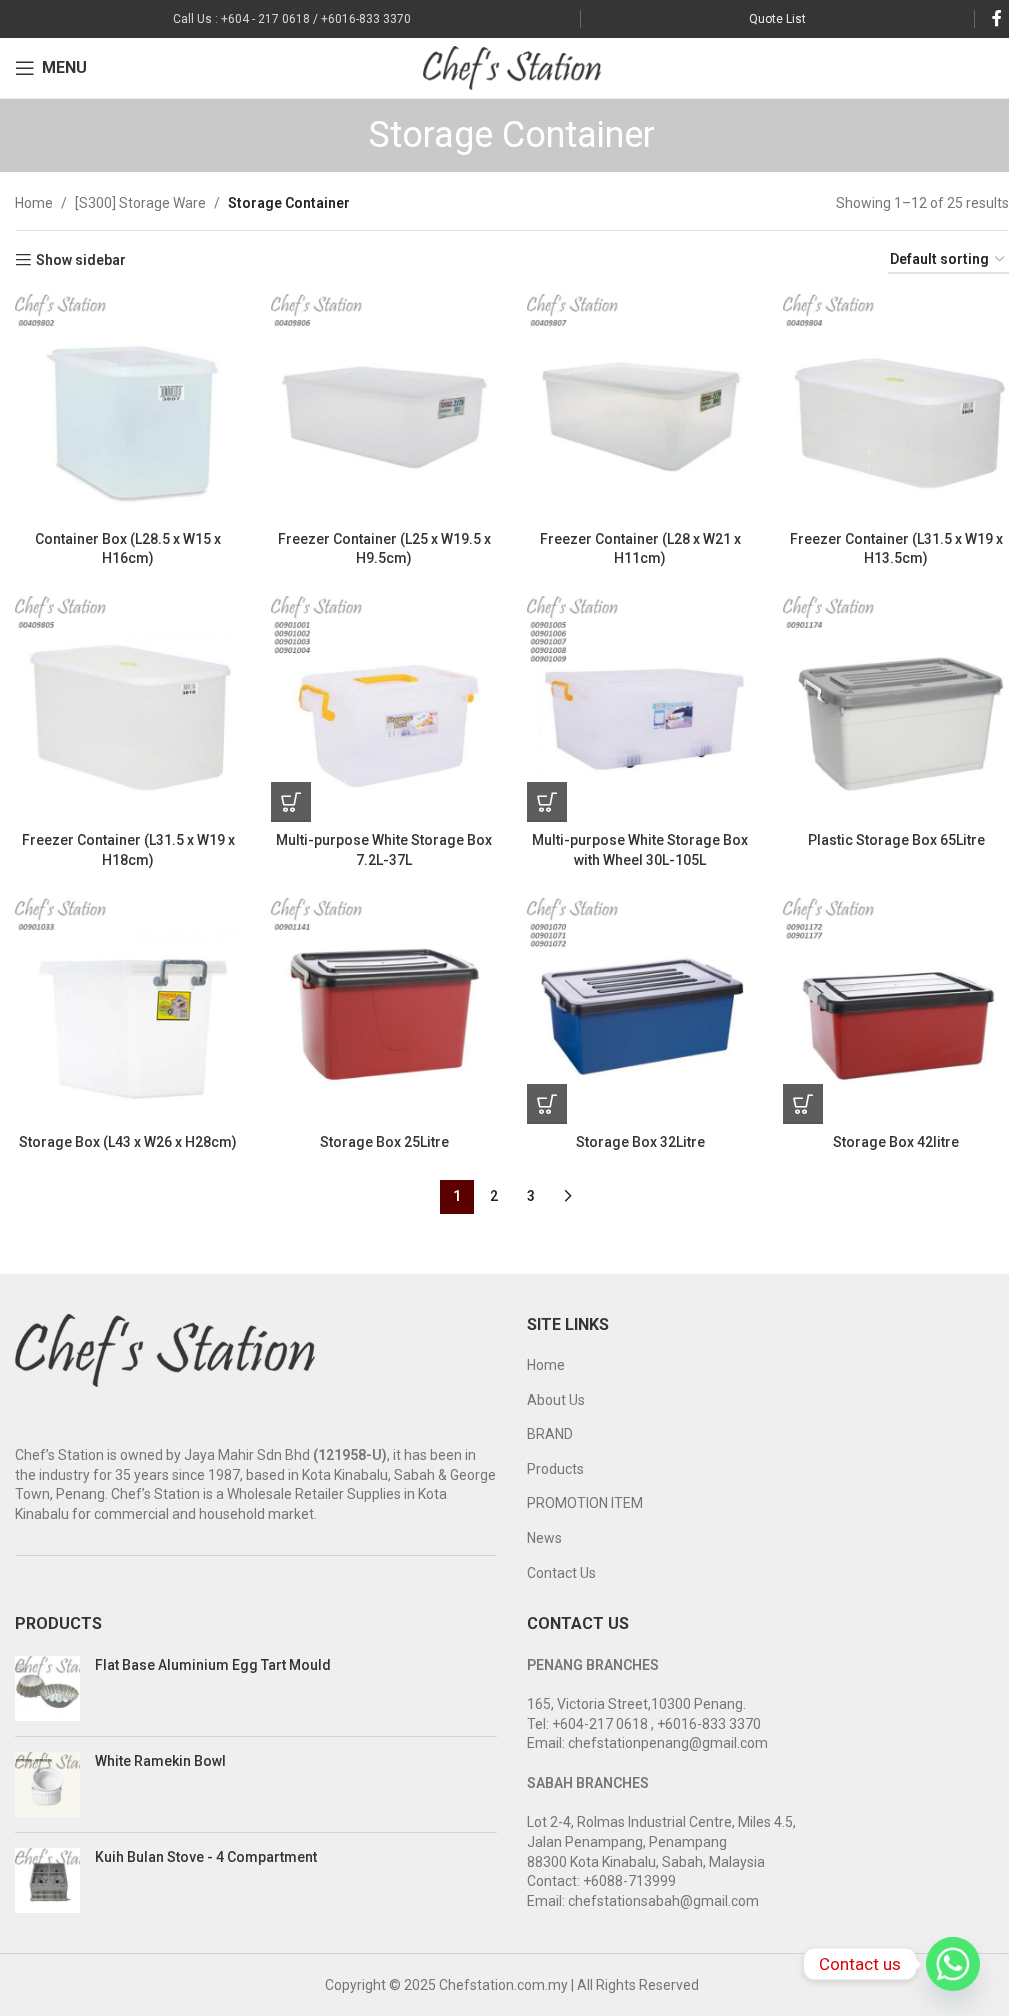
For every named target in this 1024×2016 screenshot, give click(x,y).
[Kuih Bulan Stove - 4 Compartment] (47, 1880)
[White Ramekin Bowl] (47, 1784)
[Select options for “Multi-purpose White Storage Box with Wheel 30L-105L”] (547, 802)
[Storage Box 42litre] (896, 1011)
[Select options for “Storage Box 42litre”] (803, 1104)
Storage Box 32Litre (640, 1142)
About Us (556, 1400)
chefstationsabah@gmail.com (663, 1901)
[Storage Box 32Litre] (640, 1011)
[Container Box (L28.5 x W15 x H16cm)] (128, 407)
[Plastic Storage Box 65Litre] (896, 709)
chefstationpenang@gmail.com (668, 1743)
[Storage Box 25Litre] (384, 1011)
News (544, 1538)
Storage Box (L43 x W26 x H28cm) (128, 1142)
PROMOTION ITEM (585, 1503)
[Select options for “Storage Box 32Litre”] (547, 1104)
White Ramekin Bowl (160, 1761)
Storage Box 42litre (896, 1142)
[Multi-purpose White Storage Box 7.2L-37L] (384, 709)
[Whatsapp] (953, 1964)
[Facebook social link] (997, 18)
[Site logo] (512, 67)
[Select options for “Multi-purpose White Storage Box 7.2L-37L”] (291, 802)
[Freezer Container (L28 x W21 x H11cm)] (640, 407)
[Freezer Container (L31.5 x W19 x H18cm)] (128, 709)
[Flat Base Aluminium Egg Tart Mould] (47, 1688)
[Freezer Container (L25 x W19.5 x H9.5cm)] (384, 407)
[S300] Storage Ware (140, 203)
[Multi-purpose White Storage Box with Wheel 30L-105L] (640, 709)
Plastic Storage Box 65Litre (896, 840)
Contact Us (561, 1573)
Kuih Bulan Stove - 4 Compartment (206, 1857)
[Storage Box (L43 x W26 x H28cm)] (128, 1011)
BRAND (550, 1434)
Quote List (777, 19)
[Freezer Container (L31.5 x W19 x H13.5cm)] (896, 407)
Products (555, 1469)
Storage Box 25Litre (384, 1142)
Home (34, 203)
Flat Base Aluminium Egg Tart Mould (213, 1665)
